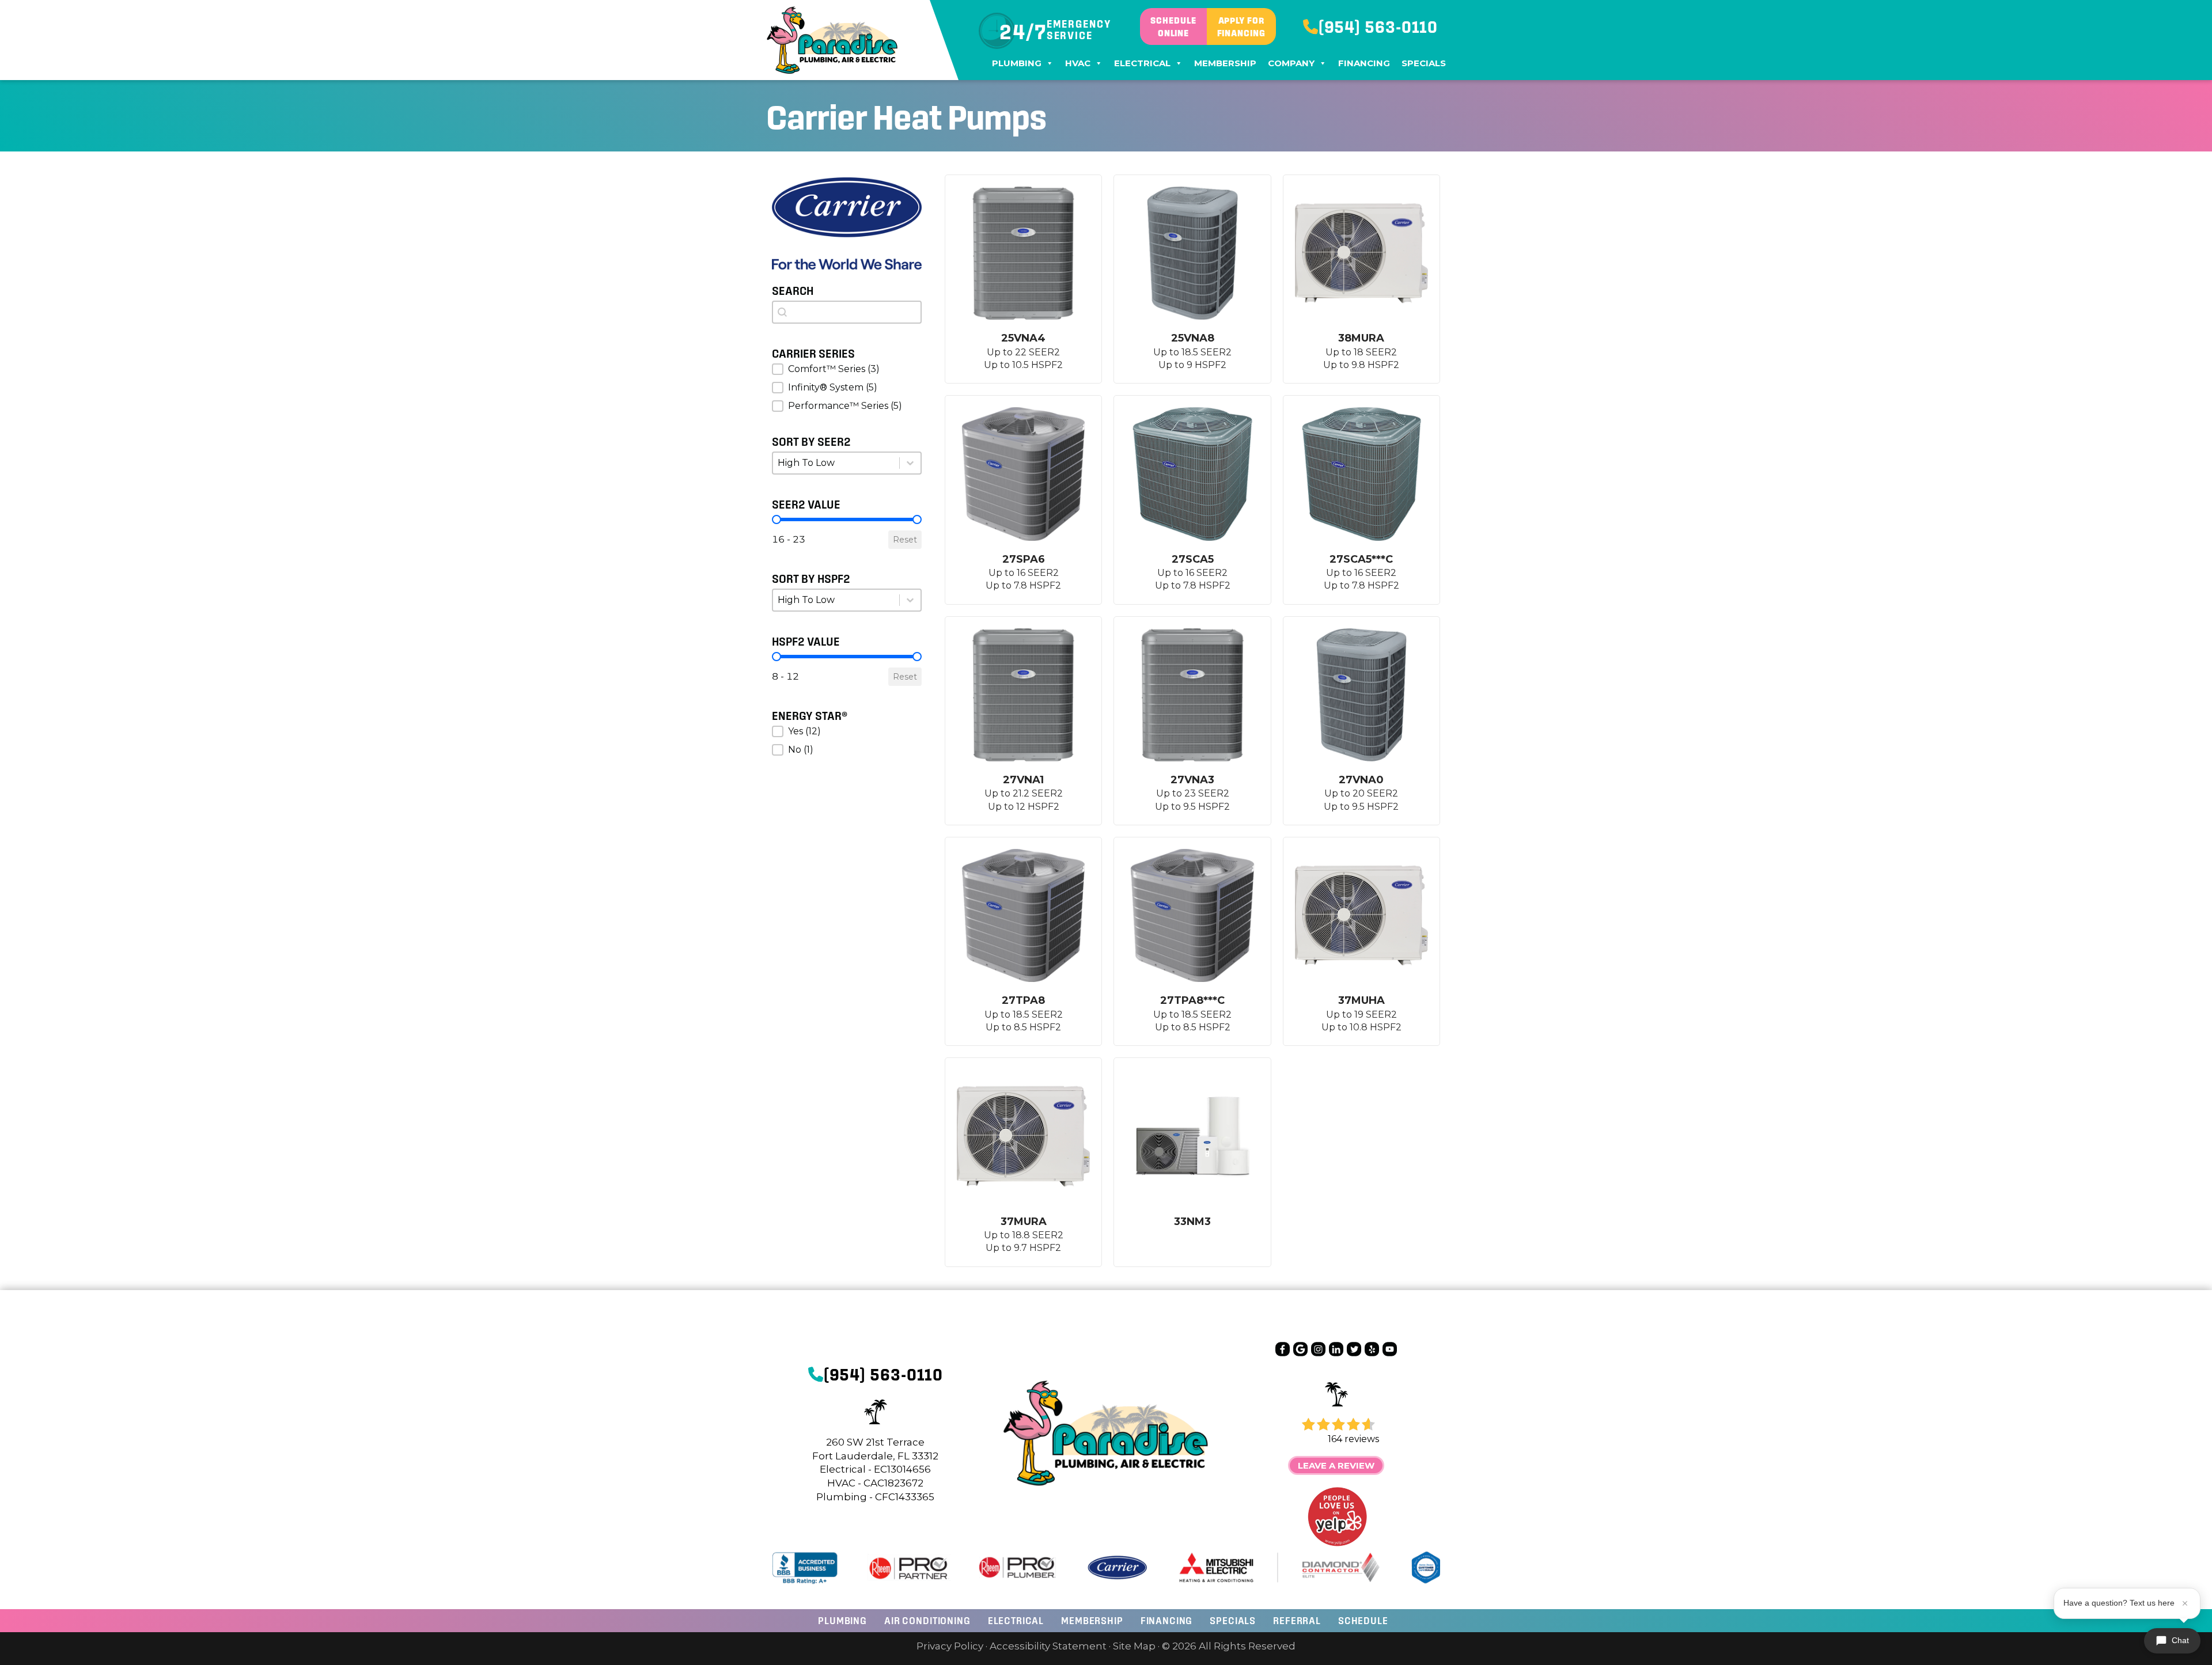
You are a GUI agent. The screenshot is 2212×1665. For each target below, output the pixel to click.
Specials (1424, 63)
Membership (1225, 63)
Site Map (1134, 1646)
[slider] (777, 519)
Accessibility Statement (1048, 1646)
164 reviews (1353, 1439)
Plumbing (1017, 63)
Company (1291, 63)
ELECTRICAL (1016, 1620)
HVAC (1078, 63)
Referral (1297, 1620)
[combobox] (847, 312)
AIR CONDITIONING (927, 1620)
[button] (847, 369)
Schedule (1363, 1620)
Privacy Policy (950, 1646)
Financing (1364, 63)
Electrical (1142, 63)
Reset (905, 540)
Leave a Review (1336, 1465)
